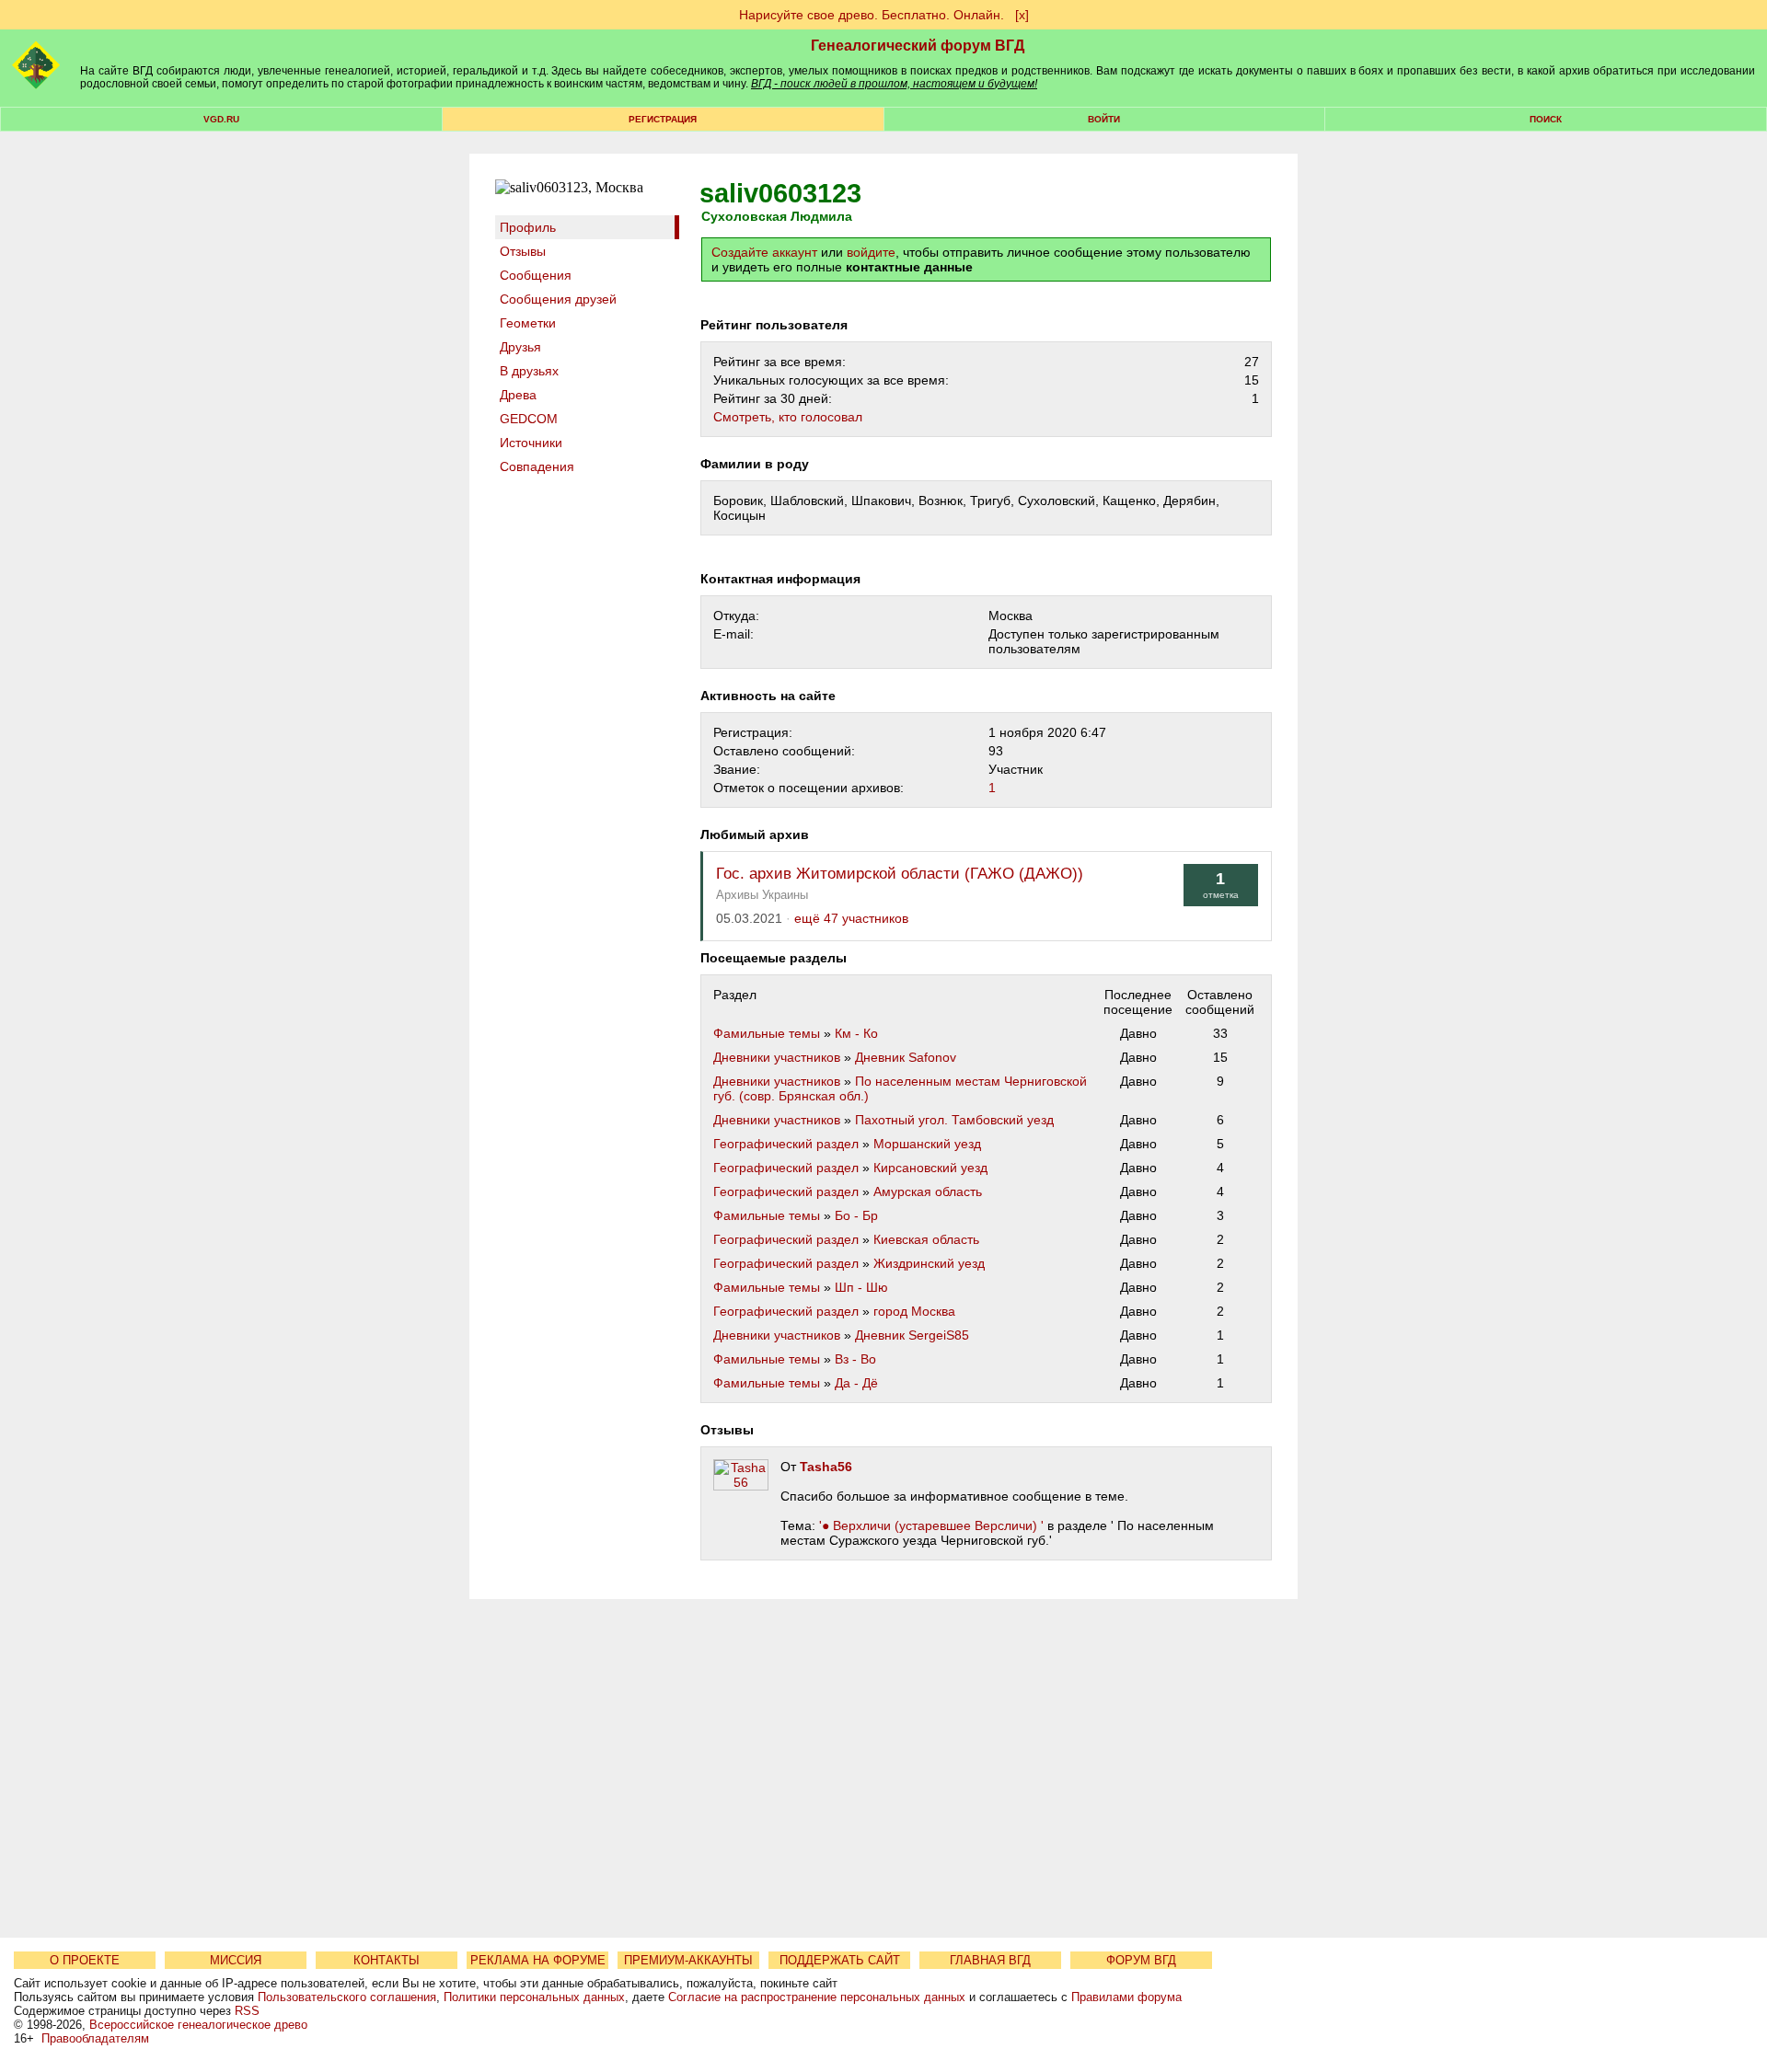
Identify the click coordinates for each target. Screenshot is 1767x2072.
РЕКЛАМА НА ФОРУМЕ (538, 1960)
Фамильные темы (767, 1033)
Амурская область (928, 1191)
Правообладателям (95, 2038)
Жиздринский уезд (929, 1263)
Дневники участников (777, 1057)
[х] (1022, 15)
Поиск (1546, 119)
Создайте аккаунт (764, 252)
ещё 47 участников (851, 919)
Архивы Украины (762, 895)
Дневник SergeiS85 (912, 1335)
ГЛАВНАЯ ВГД (990, 1960)
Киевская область (926, 1239)
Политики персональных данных (534, 1997)
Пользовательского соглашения (347, 1997)
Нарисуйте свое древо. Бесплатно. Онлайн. (872, 15)
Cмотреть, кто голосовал (788, 417)
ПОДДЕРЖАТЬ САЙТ (840, 1960)
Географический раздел (786, 1144)
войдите (871, 252)
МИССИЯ (236, 1960)
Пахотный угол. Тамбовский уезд (954, 1120)
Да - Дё (856, 1383)
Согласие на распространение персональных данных (817, 1997)
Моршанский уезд (927, 1144)
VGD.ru (221, 119)
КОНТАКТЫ (387, 1960)
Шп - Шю (861, 1287)
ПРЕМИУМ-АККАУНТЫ (688, 1960)
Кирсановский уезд (930, 1168)
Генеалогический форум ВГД (918, 46)
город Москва (914, 1311)
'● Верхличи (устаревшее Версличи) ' (931, 1525)
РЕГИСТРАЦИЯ (663, 119)
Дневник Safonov (906, 1057)
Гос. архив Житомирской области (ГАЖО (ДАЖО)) (900, 874)
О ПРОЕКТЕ (85, 1960)
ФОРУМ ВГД (1141, 1960)
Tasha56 (826, 1467)
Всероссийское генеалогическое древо (198, 2025)
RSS (247, 2011)
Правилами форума (1126, 1997)
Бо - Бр (856, 1215)
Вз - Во (855, 1359)
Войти (1104, 119)
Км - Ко (856, 1033)
